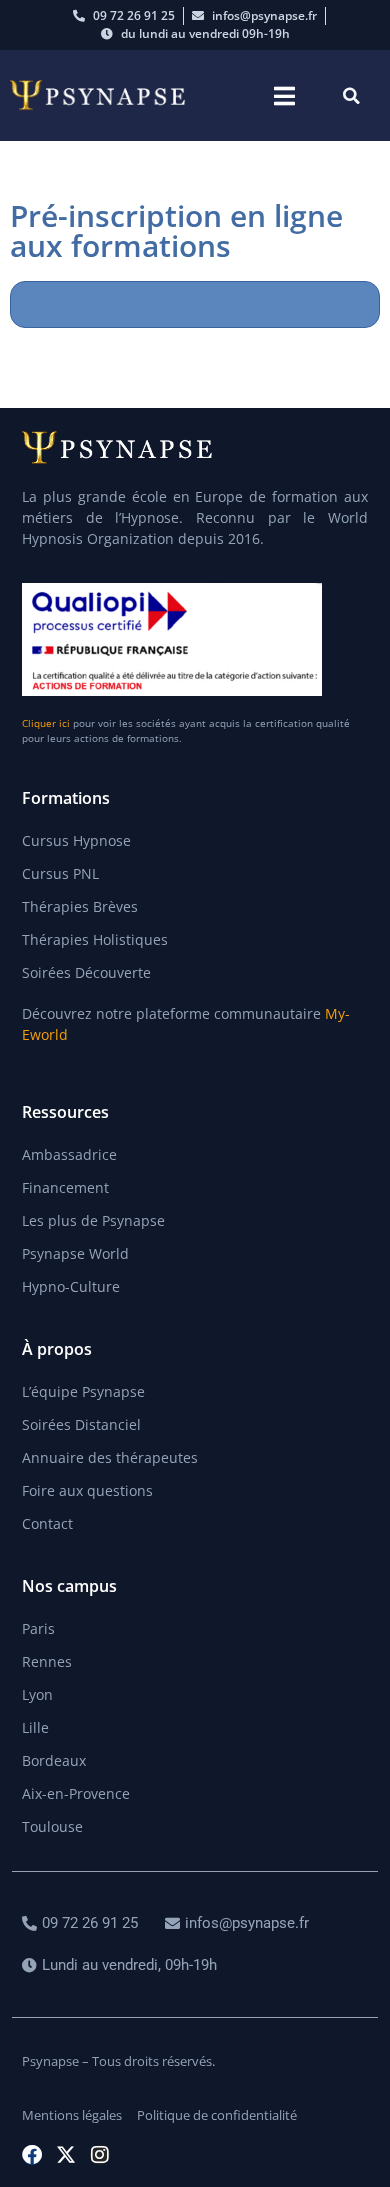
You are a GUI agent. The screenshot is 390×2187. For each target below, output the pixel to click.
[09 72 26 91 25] (82, 1923)
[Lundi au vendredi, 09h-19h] (122, 1965)
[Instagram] (100, 2155)
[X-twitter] (66, 2155)
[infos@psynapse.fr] (239, 1923)
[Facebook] (32, 2155)
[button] (284, 95)
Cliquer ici (46, 723)
